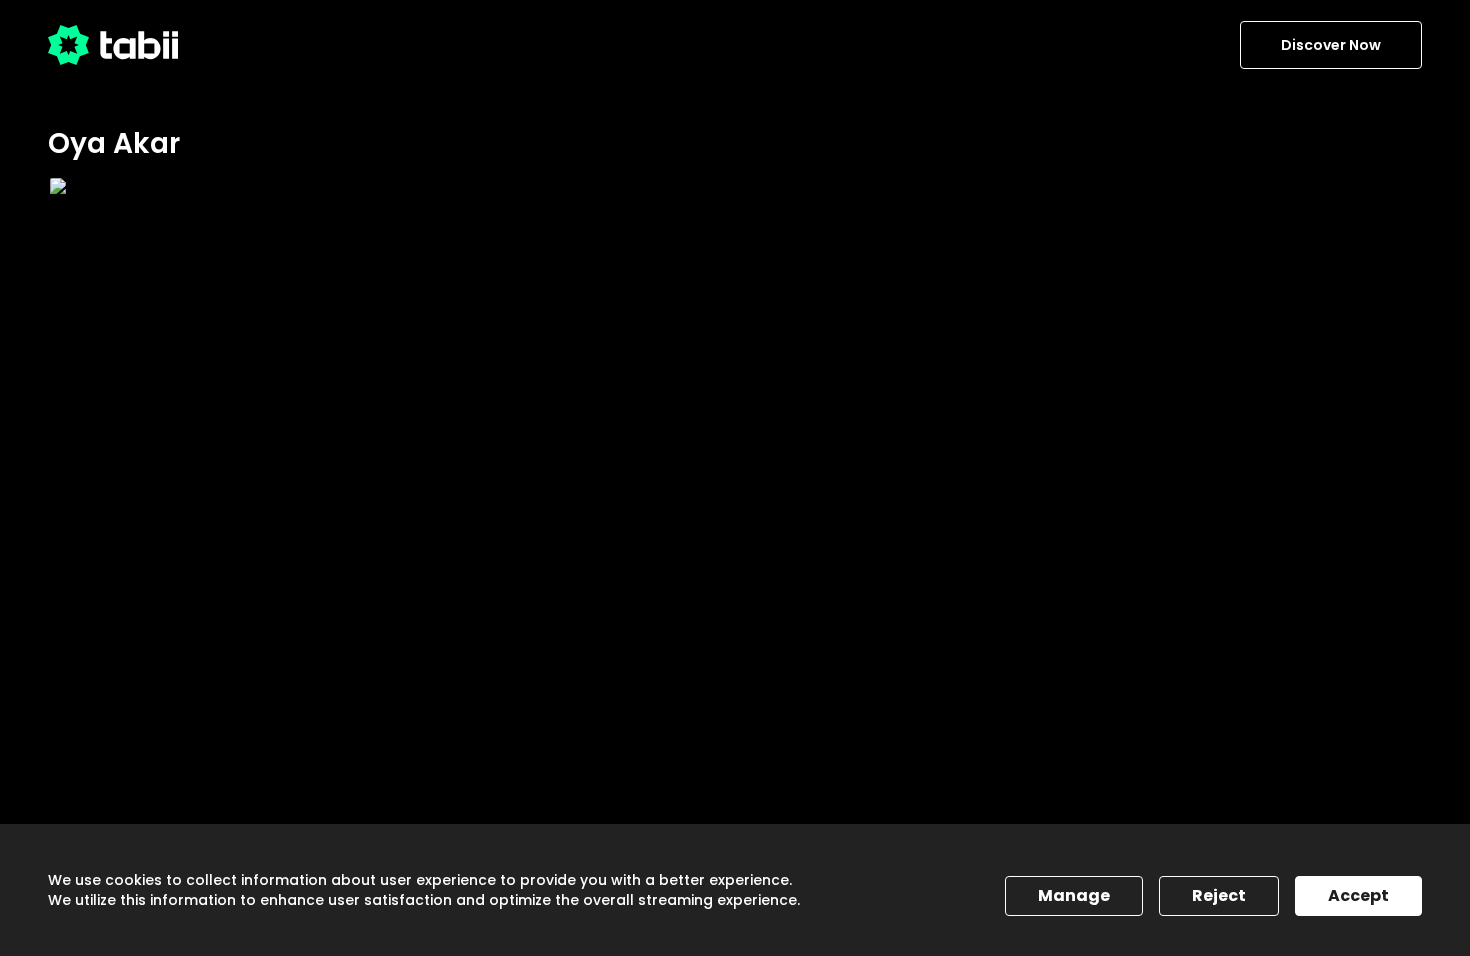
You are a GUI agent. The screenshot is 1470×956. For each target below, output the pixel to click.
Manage (1074, 895)
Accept (1358, 895)
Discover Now (1331, 45)
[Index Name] (177, 369)
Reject (1219, 895)
